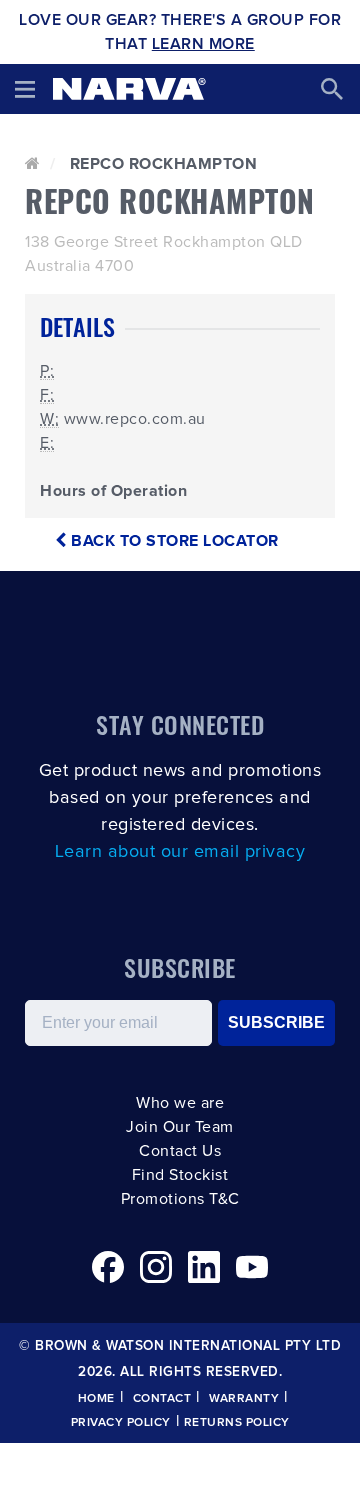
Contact (162, 1399)
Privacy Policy (121, 1423)
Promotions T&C (180, 1199)
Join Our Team (180, 1127)
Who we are (180, 1103)
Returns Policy (237, 1423)
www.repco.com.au (135, 419)
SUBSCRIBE (276, 1022)
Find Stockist (180, 1175)
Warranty (244, 1399)
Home (96, 1399)
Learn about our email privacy (180, 852)
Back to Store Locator (173, 541)
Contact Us (180, 1151)
